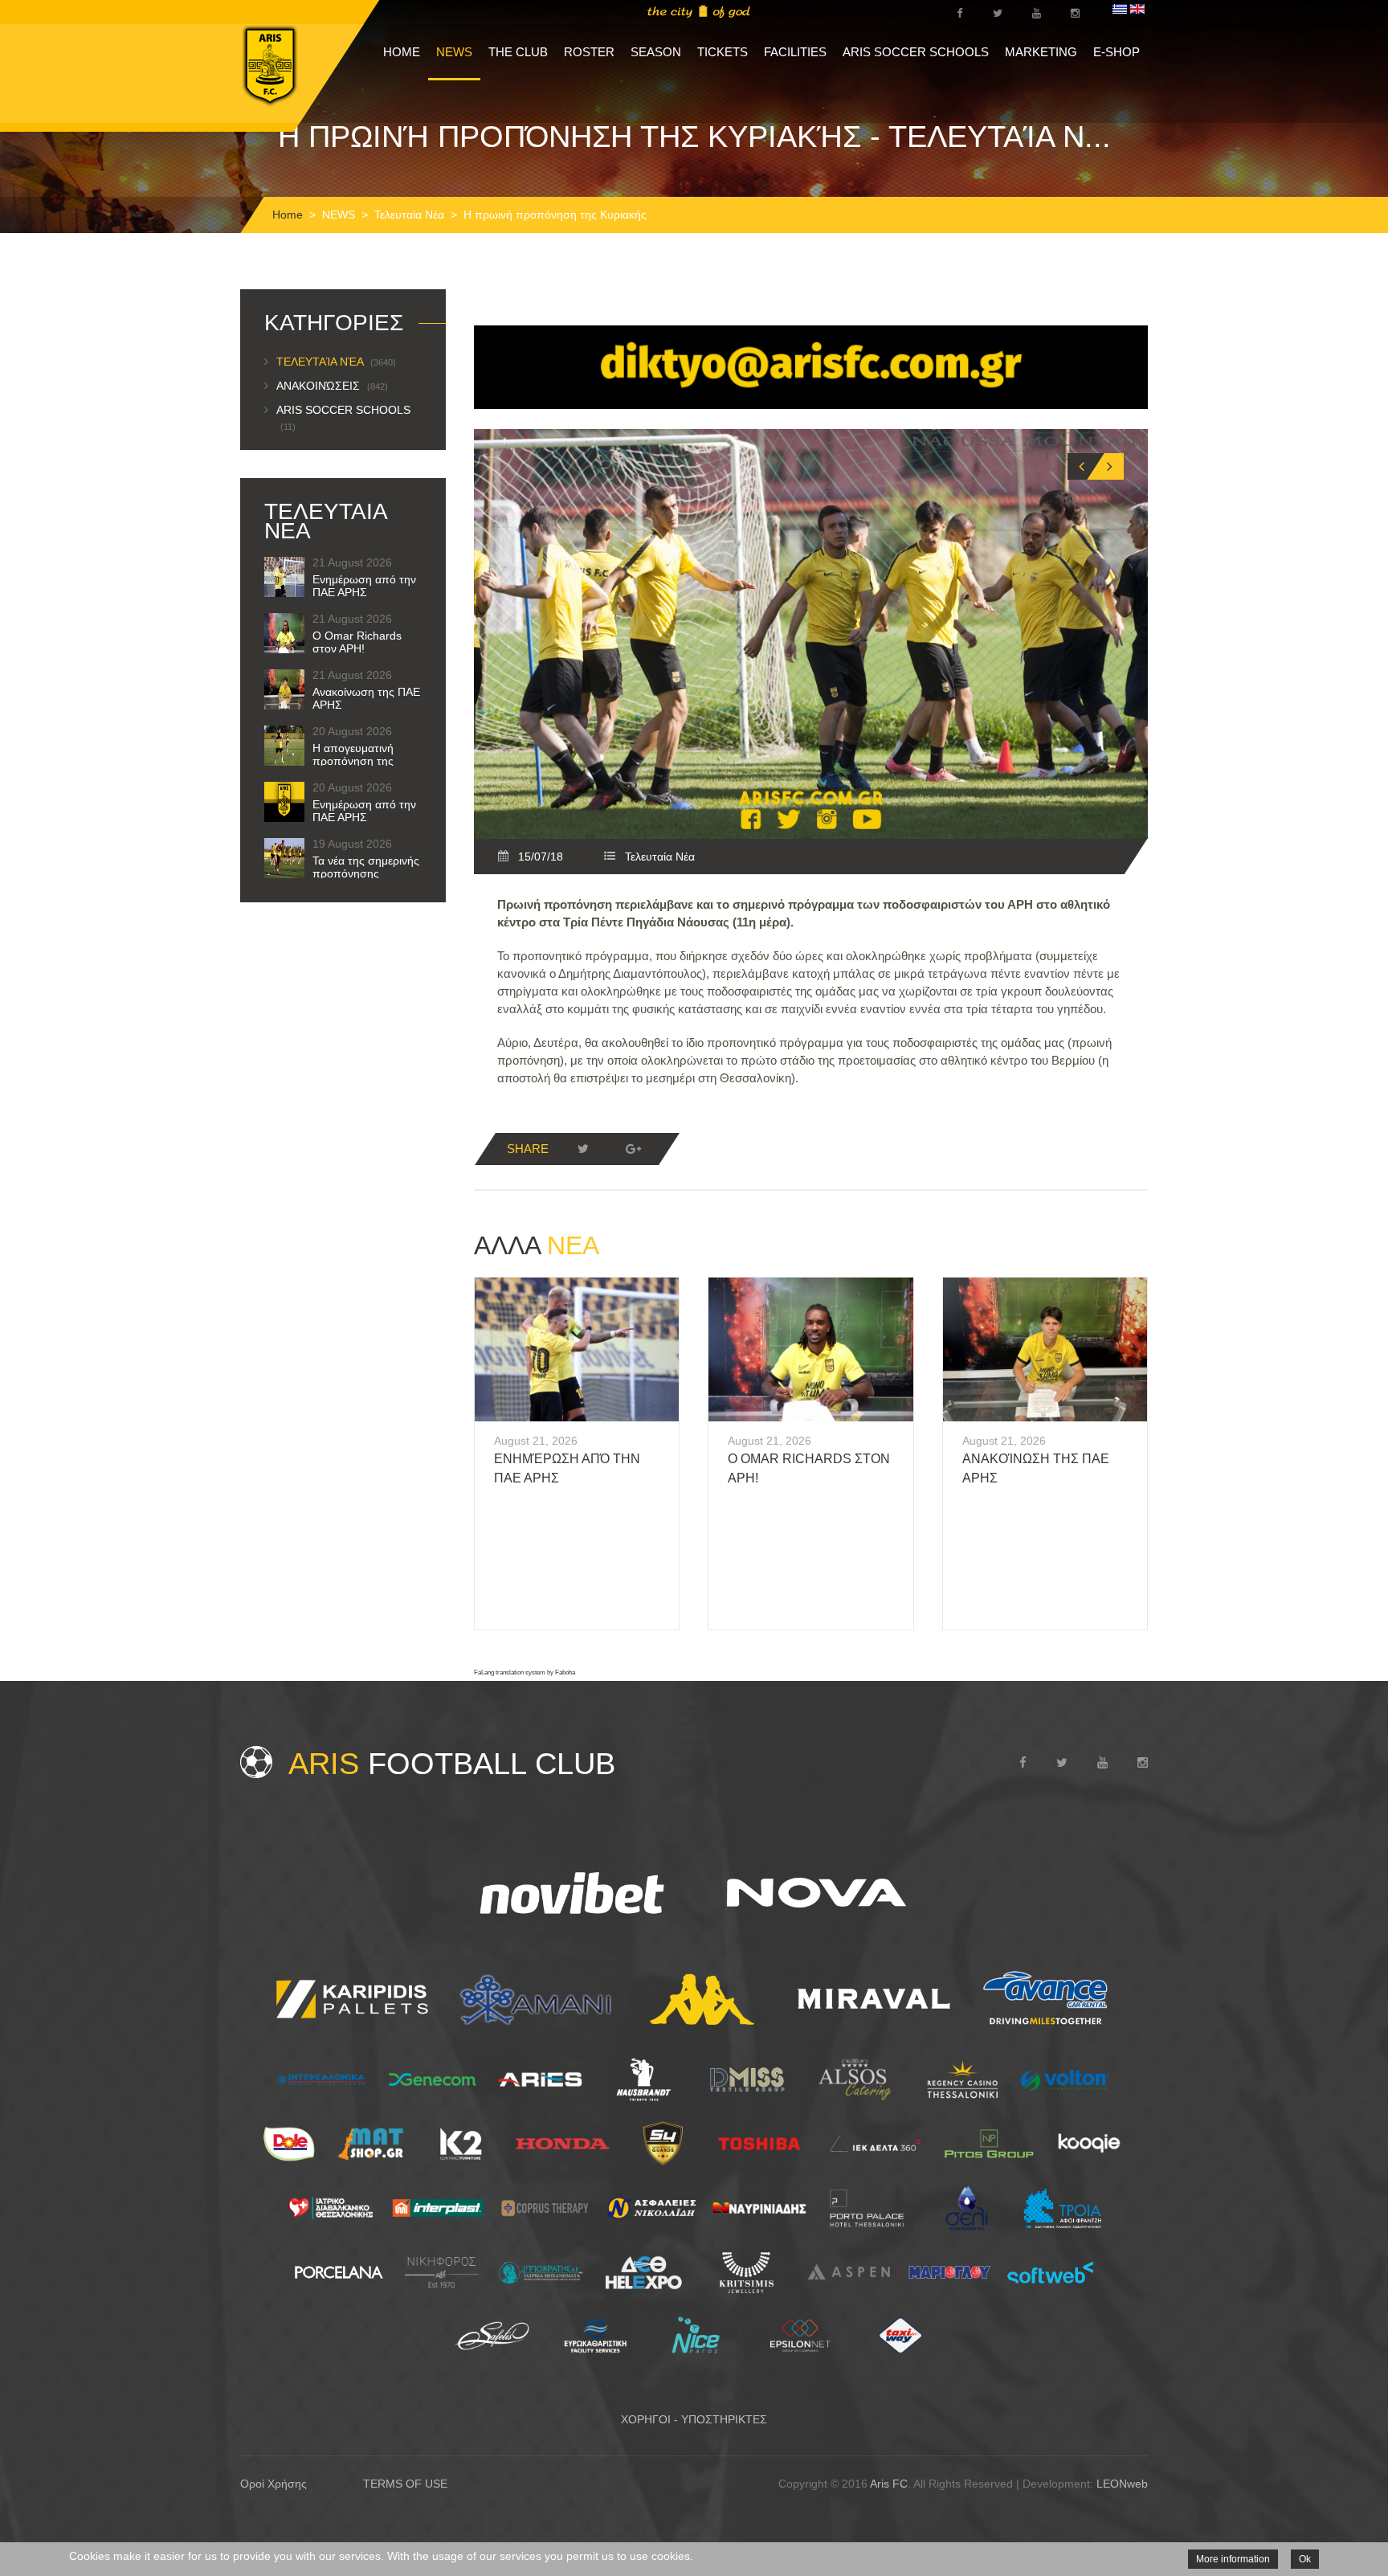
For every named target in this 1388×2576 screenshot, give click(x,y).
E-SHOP (1117, 52)
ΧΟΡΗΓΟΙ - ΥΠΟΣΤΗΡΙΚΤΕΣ (694, 2419)
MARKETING (1041, 52)
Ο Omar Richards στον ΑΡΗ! (357, 642)
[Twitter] (583, 1149)
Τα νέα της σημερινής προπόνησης (366, 867)
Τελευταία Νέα (409, 215)
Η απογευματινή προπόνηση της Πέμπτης (353, 761)
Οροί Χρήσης (274, 2484)
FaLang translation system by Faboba (525, 1672)
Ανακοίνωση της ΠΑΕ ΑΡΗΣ (366, 698)
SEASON (656, 52)
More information (1233, 2559)
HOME (402, 52)
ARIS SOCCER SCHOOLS (916, 52)
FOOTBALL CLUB (452, 1764)
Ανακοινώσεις (332, 386)
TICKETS (723, 52)
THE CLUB (518, 52)
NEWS (454, 52)
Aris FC (889, 2484)
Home (288, 215)
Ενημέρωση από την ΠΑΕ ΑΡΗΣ (364, 586)
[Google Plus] (633, 1149)
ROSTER (589, 52)
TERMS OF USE (405, 2484)
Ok (1305, 2559)
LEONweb (1122, 2484)
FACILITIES (795, 52)
